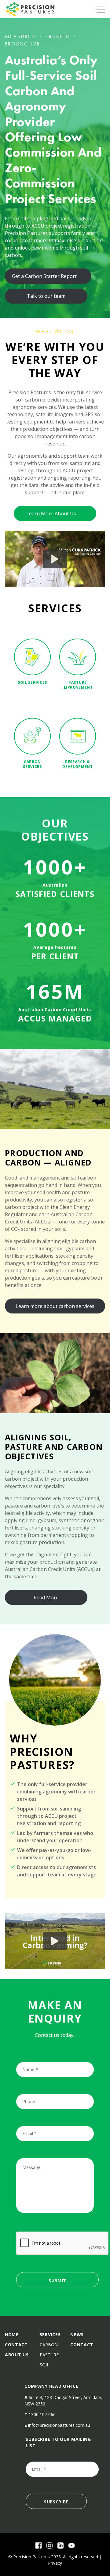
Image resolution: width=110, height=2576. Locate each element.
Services (50, 2335)
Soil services (32, 682)
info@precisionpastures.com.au (59, 2425)
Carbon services (32, 764)
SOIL (44, 2365)
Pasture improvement (78, 685)
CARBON (49, 2345)
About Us (17, 2355)
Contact (16, 2345)
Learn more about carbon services (55, 1306)
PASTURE (49, 2355)
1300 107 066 (42, 2414)
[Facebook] (38, 2545)
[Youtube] (71, 2545)
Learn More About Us (51, 513)
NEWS (77, 2335)
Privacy (55, 2563)
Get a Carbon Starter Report (44, 276)
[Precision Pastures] (31, 9)
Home (12, 2335)
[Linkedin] (61, 2545)
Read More (46, 1598)
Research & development (78, 764)
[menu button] (101, 9)
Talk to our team (46, 296)
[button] (55, 559)
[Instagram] (50, 2545)
